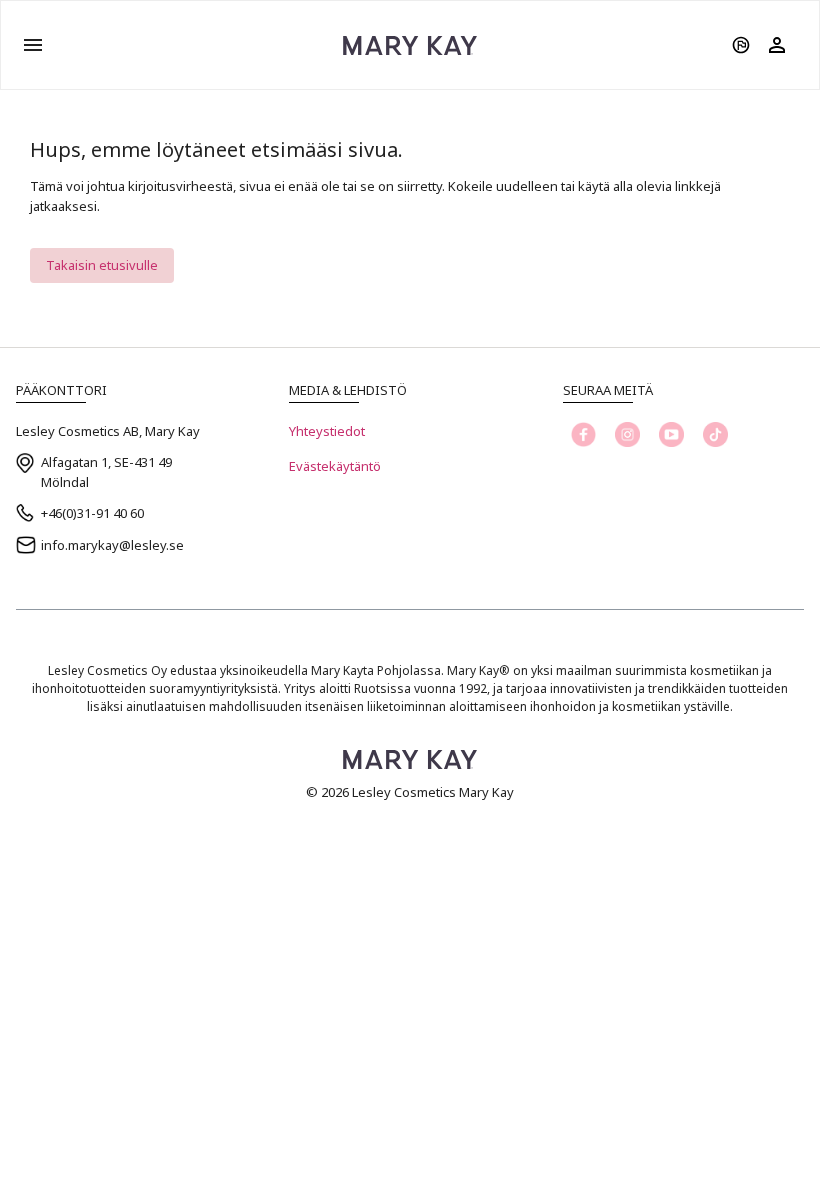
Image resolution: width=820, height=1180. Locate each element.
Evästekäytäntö (335, 466)
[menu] (33, 45)
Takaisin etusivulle (102, 265)
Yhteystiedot (327, 431)
